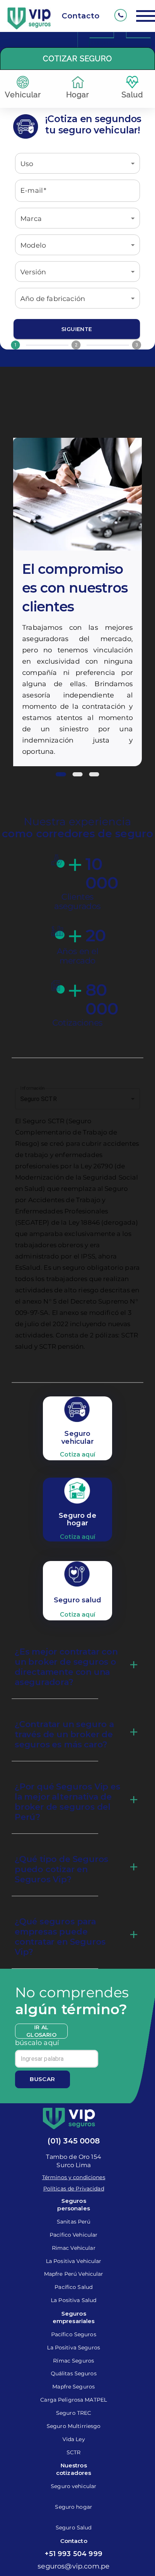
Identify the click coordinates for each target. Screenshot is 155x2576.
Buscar (43, 2079)
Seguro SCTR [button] (39, 1099)
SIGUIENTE (77, 329)
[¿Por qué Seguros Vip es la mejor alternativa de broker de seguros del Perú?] (134, 1800)
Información (32, 1088)
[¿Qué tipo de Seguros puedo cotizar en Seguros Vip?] (134, 1867)
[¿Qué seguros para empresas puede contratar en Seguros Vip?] (134, 1935)
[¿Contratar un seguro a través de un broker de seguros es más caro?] (134, 1732)
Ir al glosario (41, 2031)
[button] (77, 163)
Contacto (81, 16)
